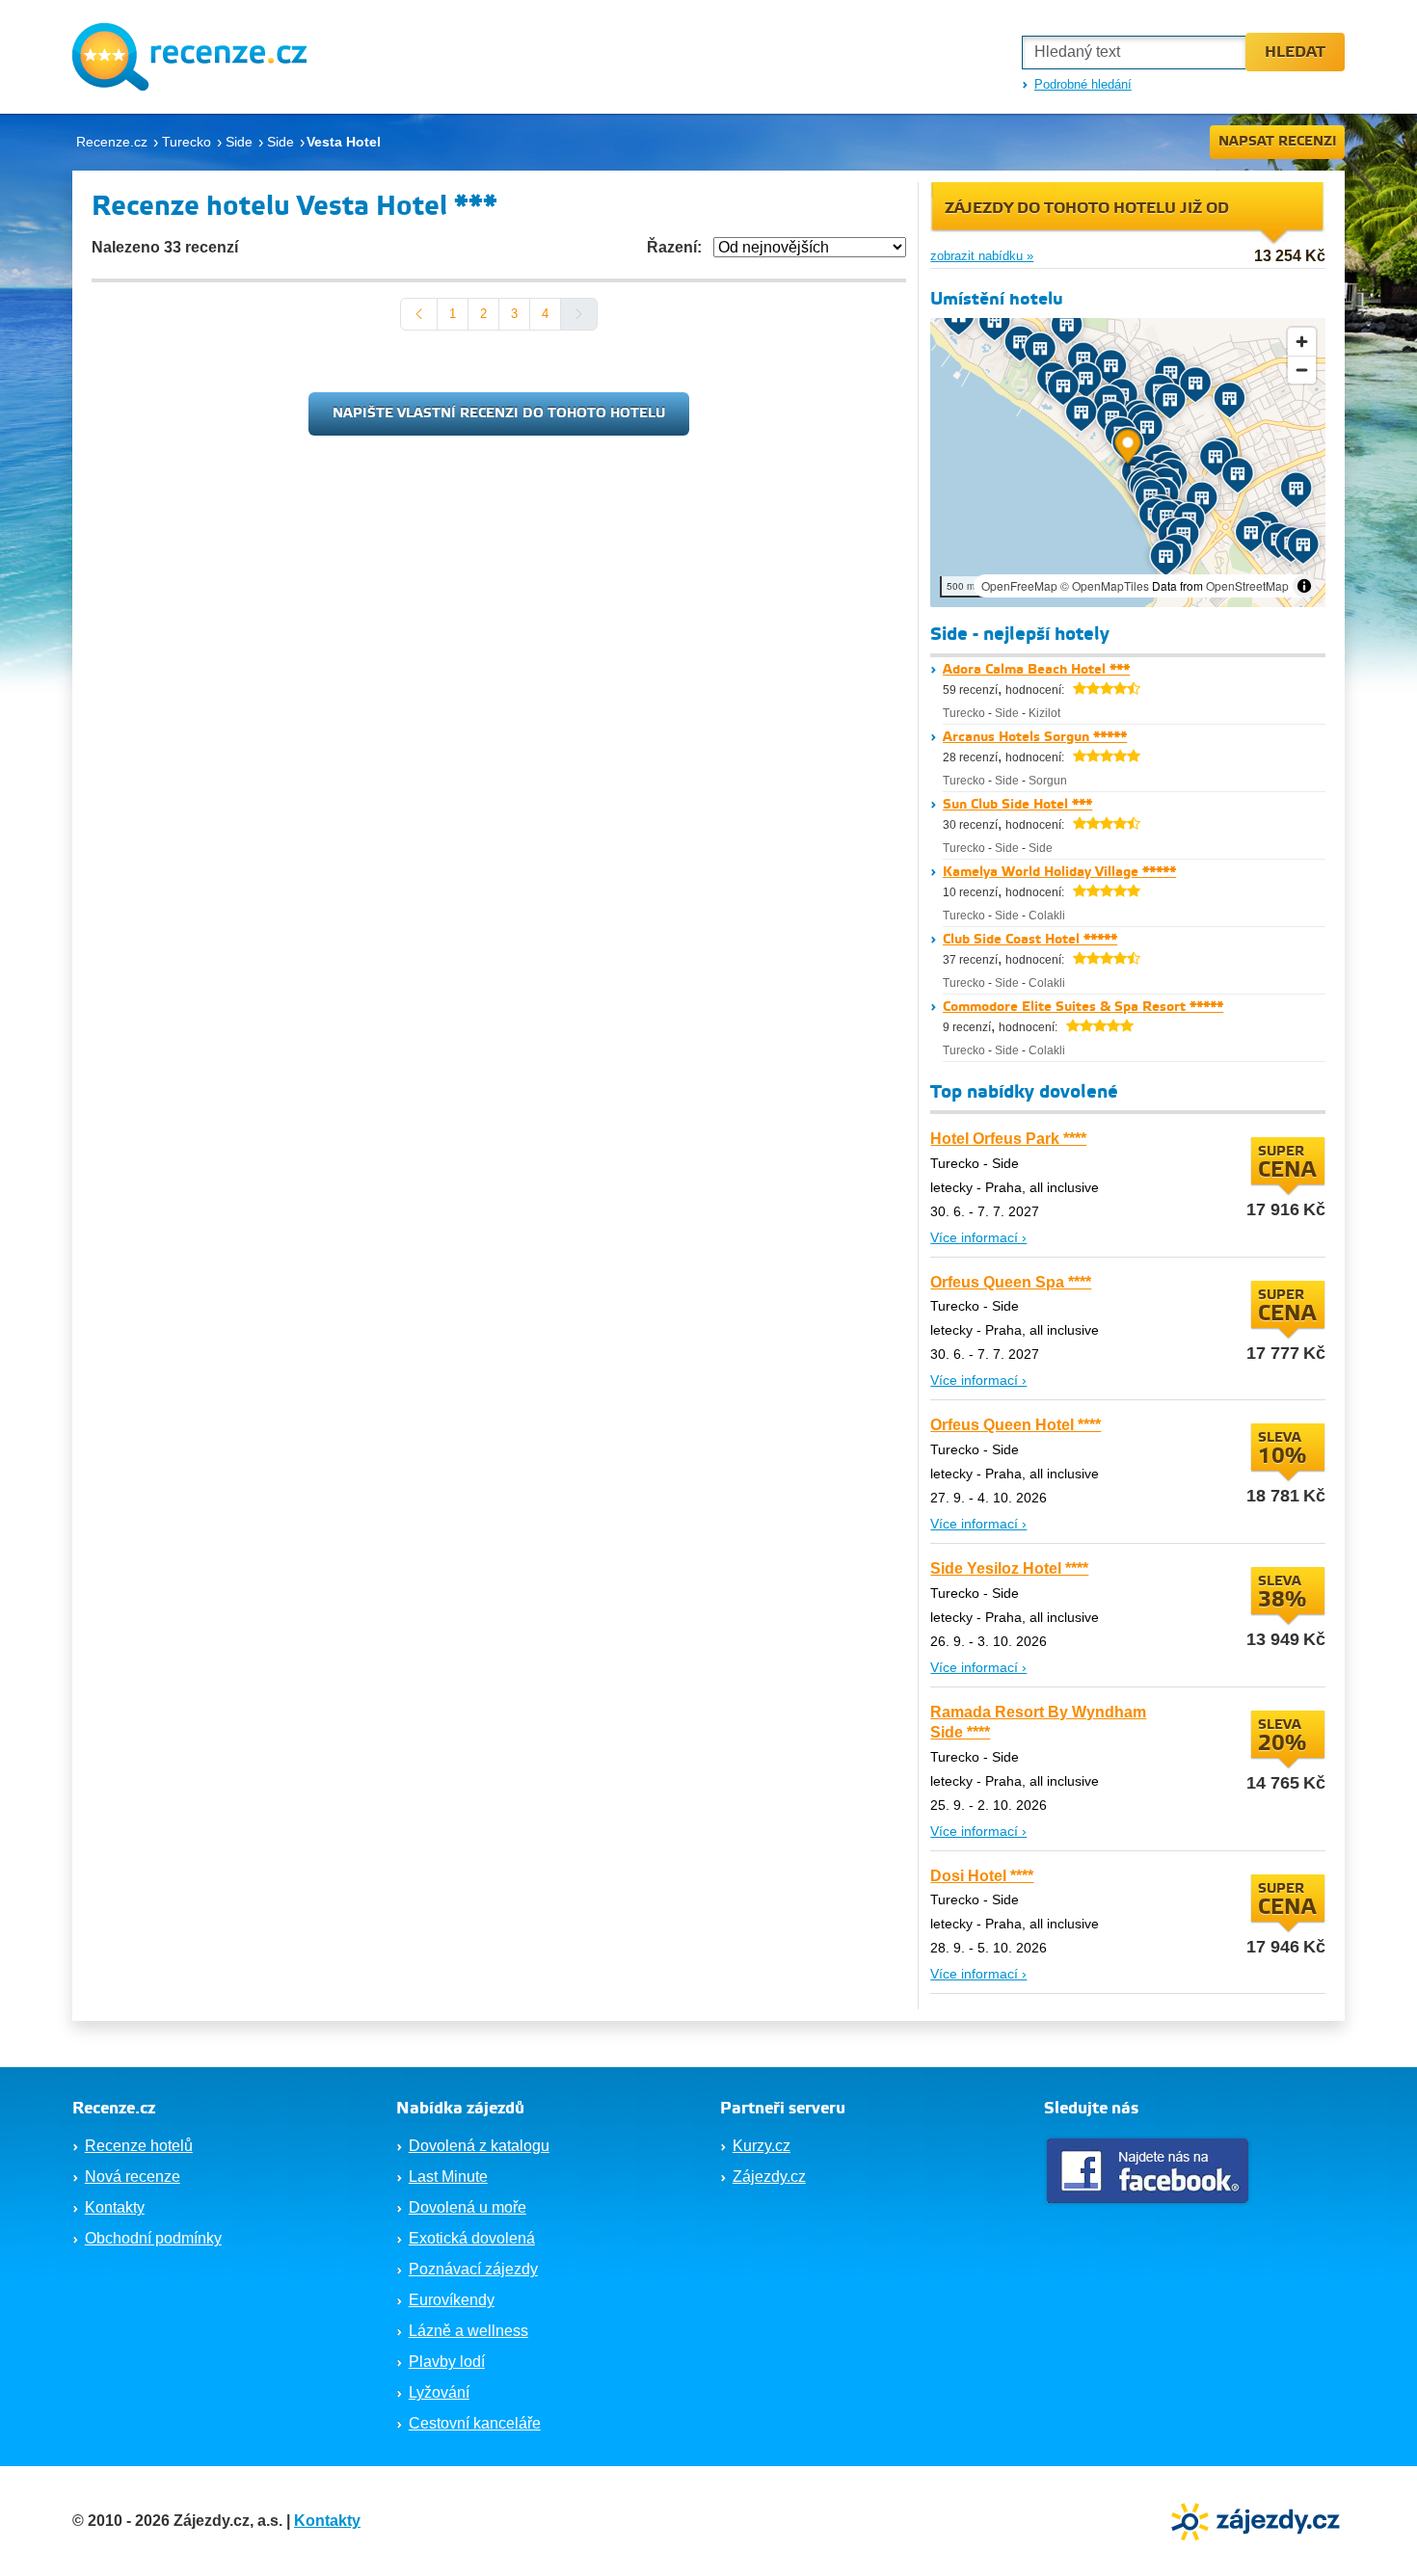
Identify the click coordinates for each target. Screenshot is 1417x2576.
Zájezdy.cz (769, 2177)
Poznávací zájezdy (473, 2269)
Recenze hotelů (139, 2146)
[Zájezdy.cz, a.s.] (1258, 2520)
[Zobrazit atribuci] (1304, 586)
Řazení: (674, 247)
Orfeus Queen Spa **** (1011, 1282)
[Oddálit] (1302, 370)
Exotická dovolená (472, 2238)
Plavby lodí (447, 2362)
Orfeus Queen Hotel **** (1016, 1425)
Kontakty (115, 2207)
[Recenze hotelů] (189, 57)
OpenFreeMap (1019, 585)
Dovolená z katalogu (479, 2146)
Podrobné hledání (1083, 84)
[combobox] (1134, 53)
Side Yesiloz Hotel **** (1009, 1568)
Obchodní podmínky (153, 2238)
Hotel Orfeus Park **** (1008, 1139)
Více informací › (978, 1237)
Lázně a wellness (468, 2331)
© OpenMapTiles (1105, 585)
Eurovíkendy (452, 2300)
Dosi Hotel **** (982, 1876)
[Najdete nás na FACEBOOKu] (1150, 2171)
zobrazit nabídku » (982, 256)
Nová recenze (133, 2177)
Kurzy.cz (762, 2146)
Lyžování (439, 2392)
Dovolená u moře (468, 2207)
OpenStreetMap (1247, 585)
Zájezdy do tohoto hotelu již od (1087, 209)
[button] (1128, 450)
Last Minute (448, 2177)
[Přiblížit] (1302, 342)
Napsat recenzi (1278, 142)
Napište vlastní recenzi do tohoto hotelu (499, 413)
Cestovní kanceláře (475, 2423)
